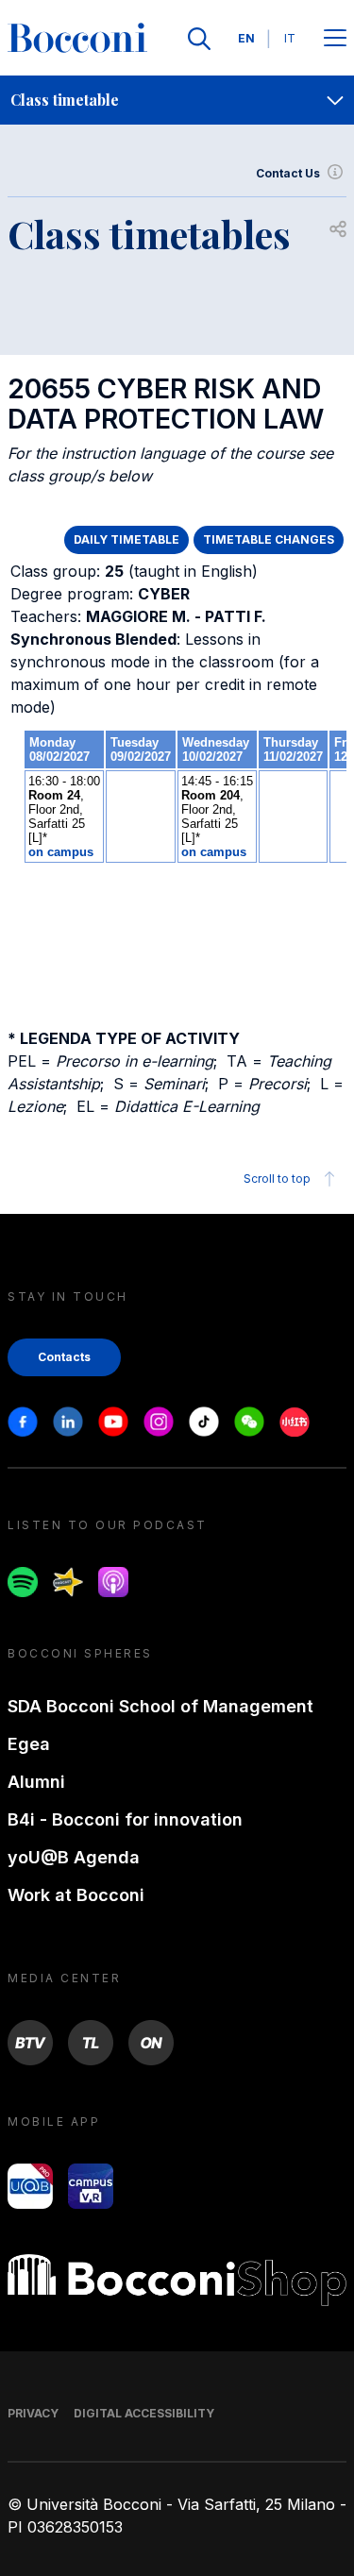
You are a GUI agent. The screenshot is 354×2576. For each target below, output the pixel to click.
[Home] (77, 39)
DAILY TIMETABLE (126, 539)
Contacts (64, 1357)
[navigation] (177, 100)
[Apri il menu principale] (335, 39)
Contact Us (288, 173)
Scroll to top (277, 1179)
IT (290, 38)
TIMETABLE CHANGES (269, 539)
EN (246, 38)
